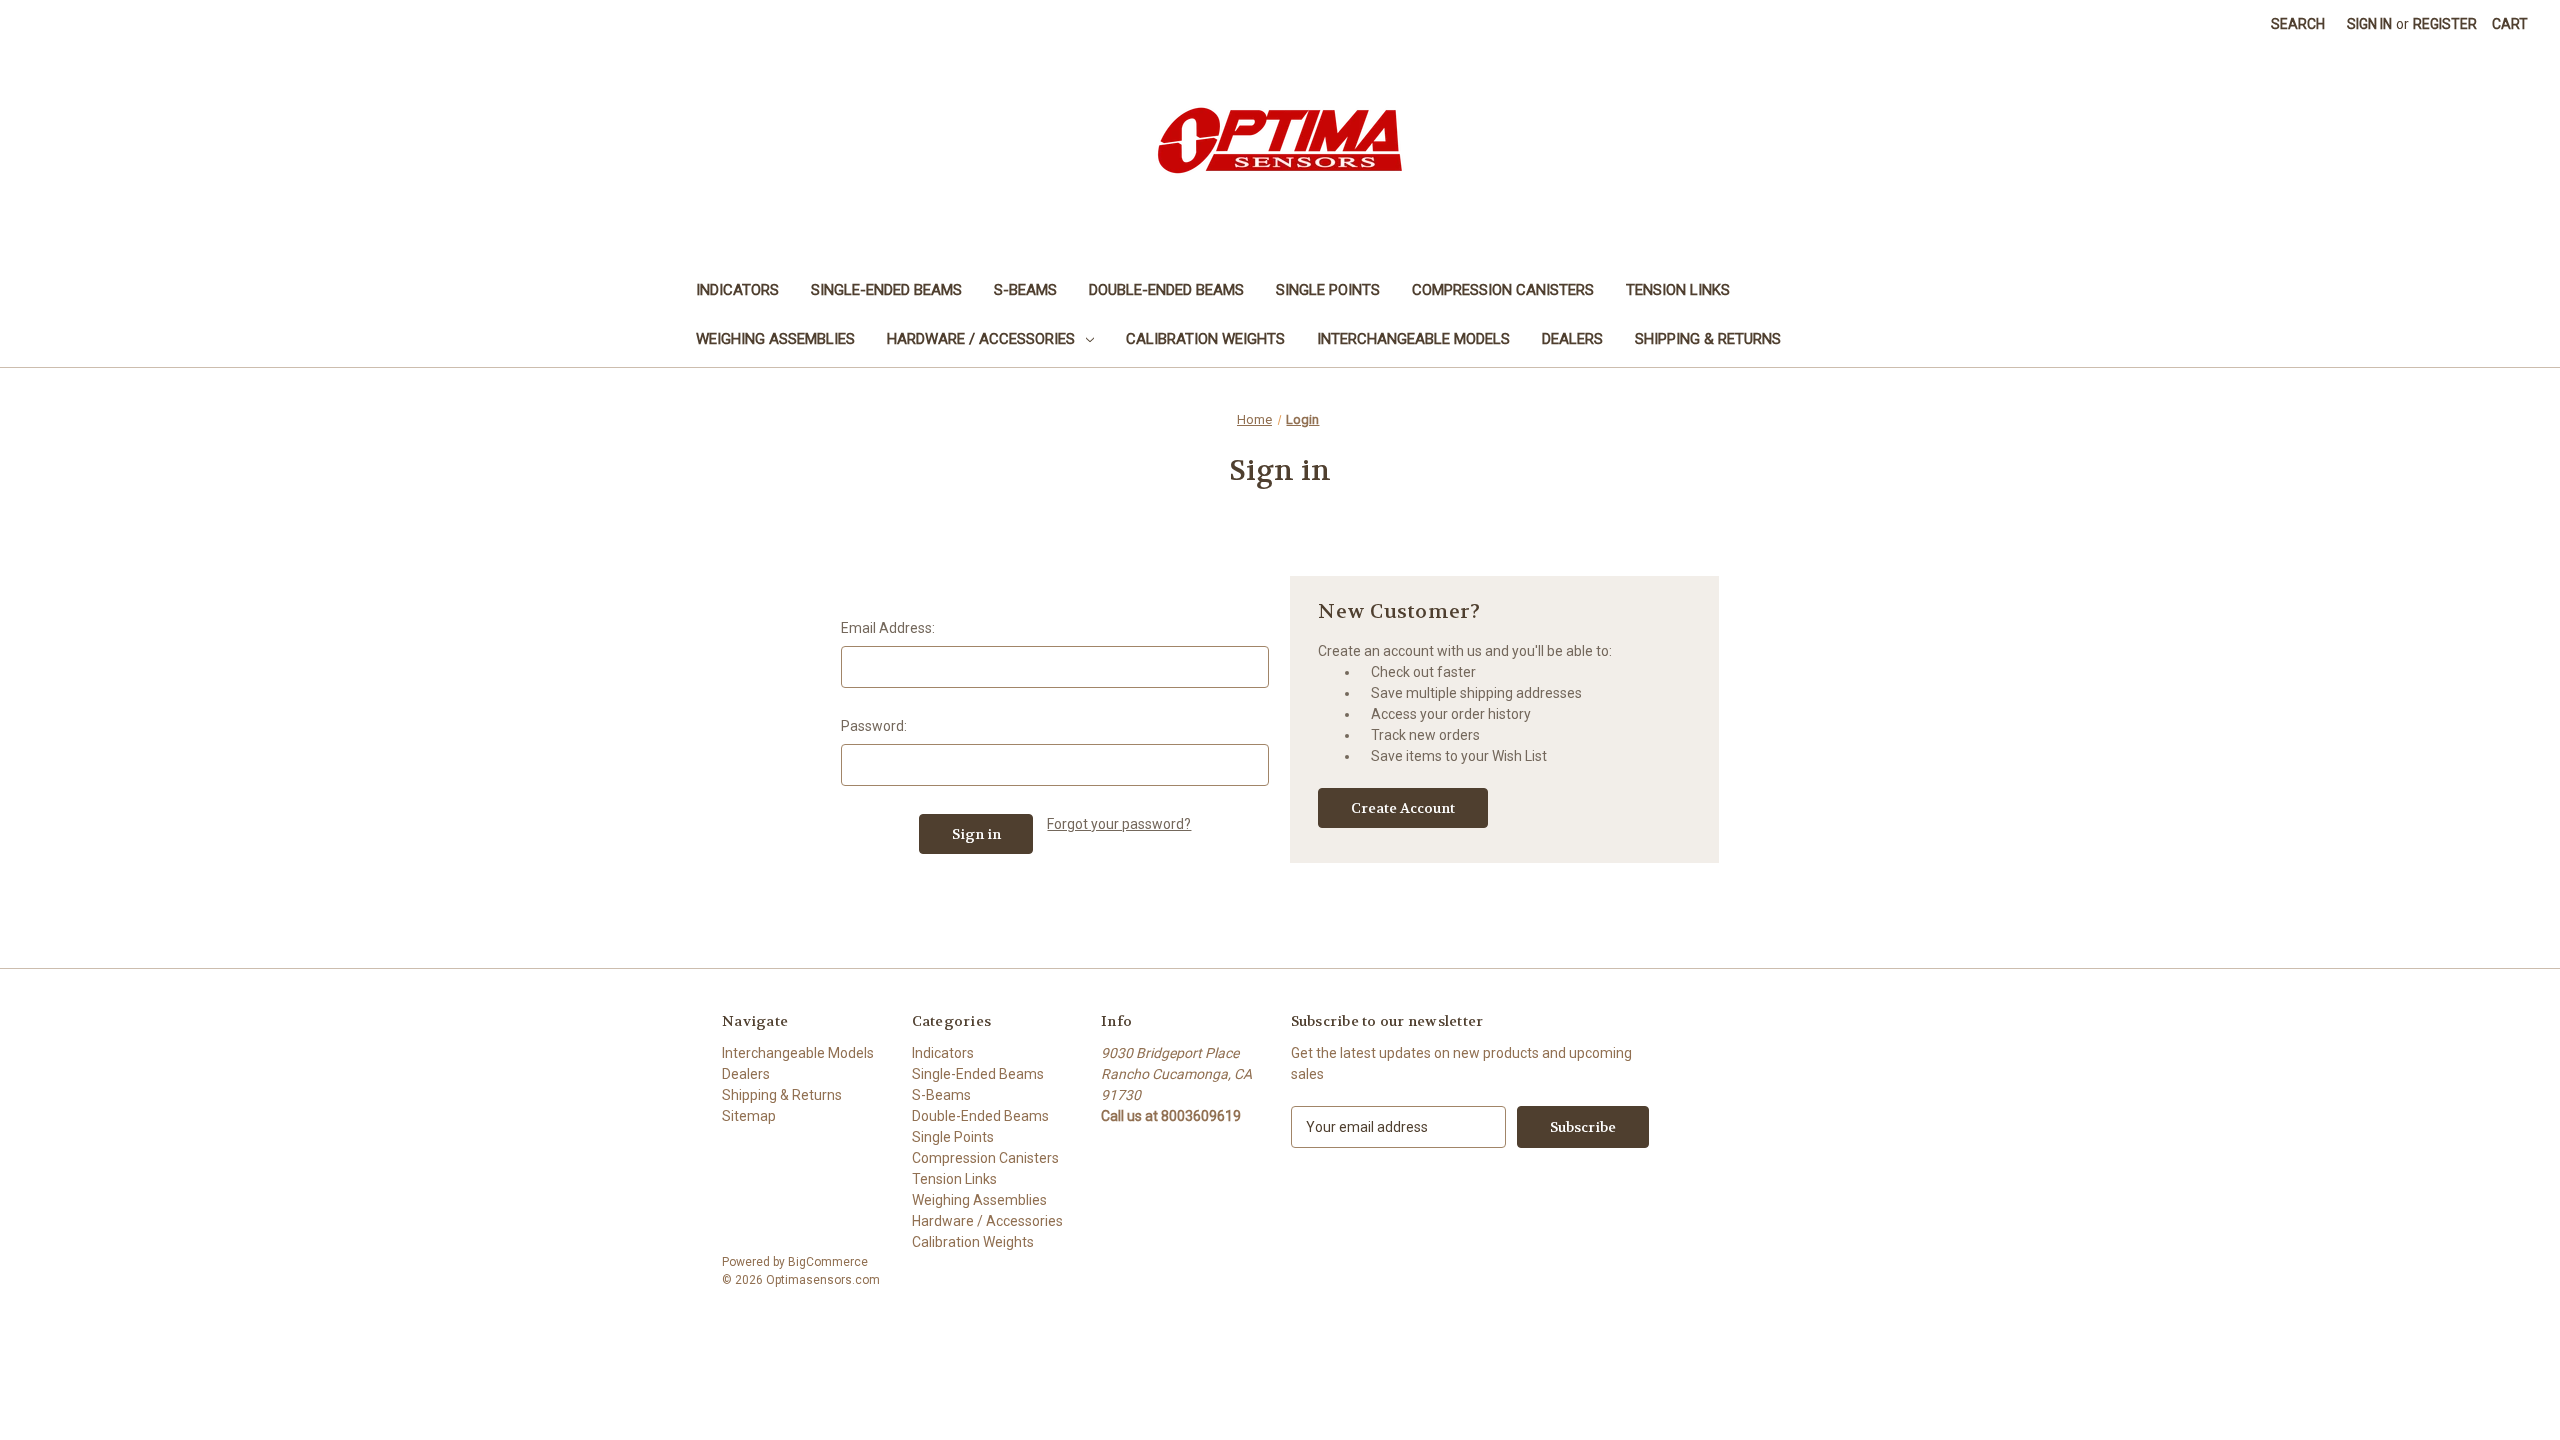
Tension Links (1678, 290)
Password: (874, 726)
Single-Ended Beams (886, 290)
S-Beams (1025, 290)
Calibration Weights (1205, 339)
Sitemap (749, 1116)
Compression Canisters (1503, 290)
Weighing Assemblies (775, 339)
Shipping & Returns (1708, 339)
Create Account (1403, 808)
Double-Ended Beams (1166, 290)
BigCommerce (828, 1262)
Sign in (2369, 24)
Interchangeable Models (1413, 339)
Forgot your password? (1119, 824)
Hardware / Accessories (981, 339)
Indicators (737, 290)
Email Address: (888, 628)
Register (2445, 24)
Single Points (1328, 290)
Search (2298, 24)
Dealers (1572, 339)
